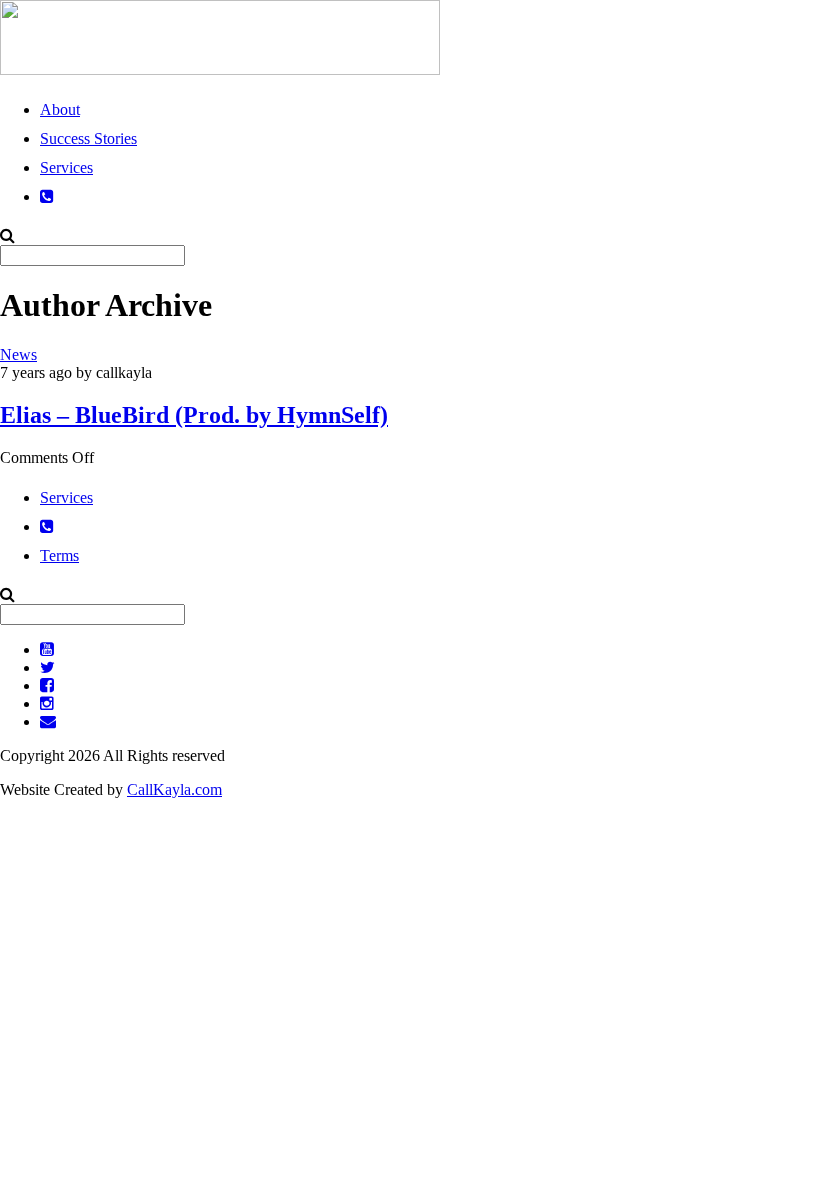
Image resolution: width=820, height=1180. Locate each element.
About (60, 109)
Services (66, 167)
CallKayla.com (174, 789)
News (18, 354)
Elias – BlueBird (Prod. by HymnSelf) (194, 415)
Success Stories (88, 138)
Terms (59, 555)
